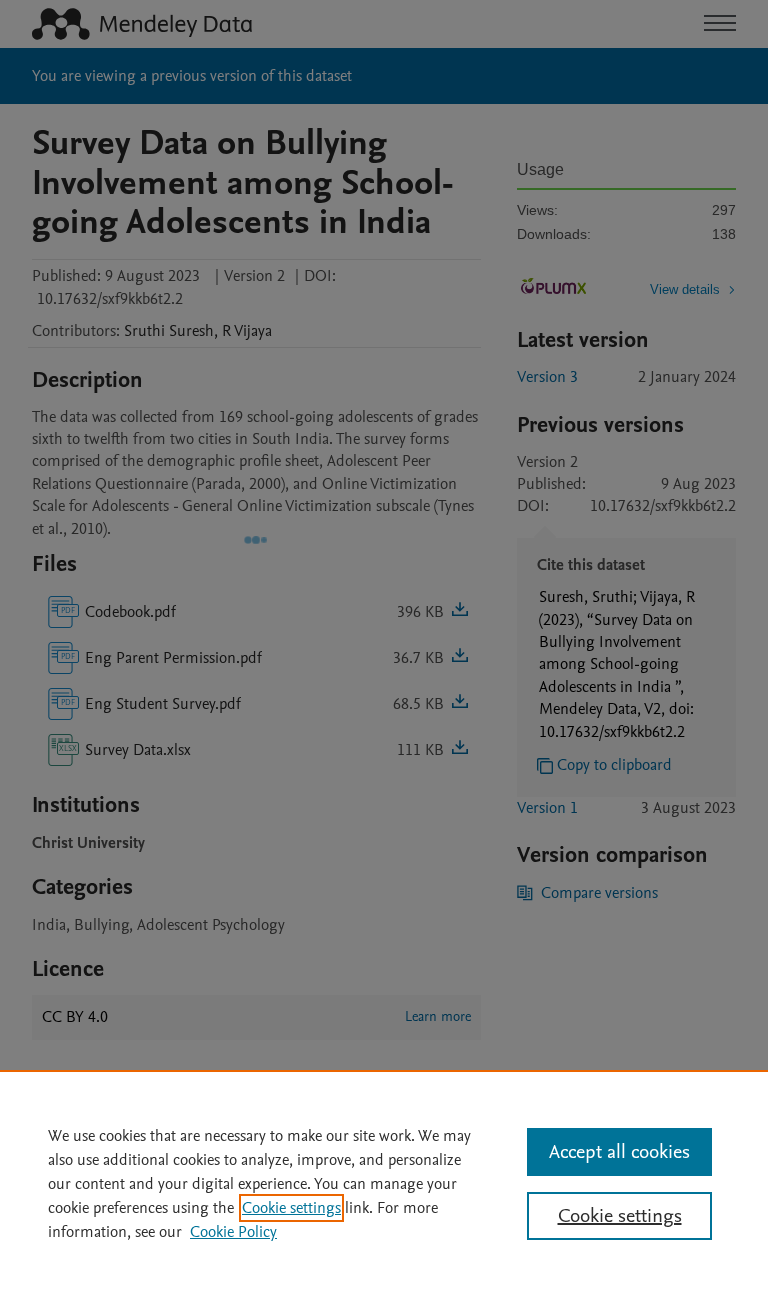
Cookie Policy (233, 1232)
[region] (384, 1183)
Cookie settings (291, 1208)
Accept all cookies (619, 1152)
